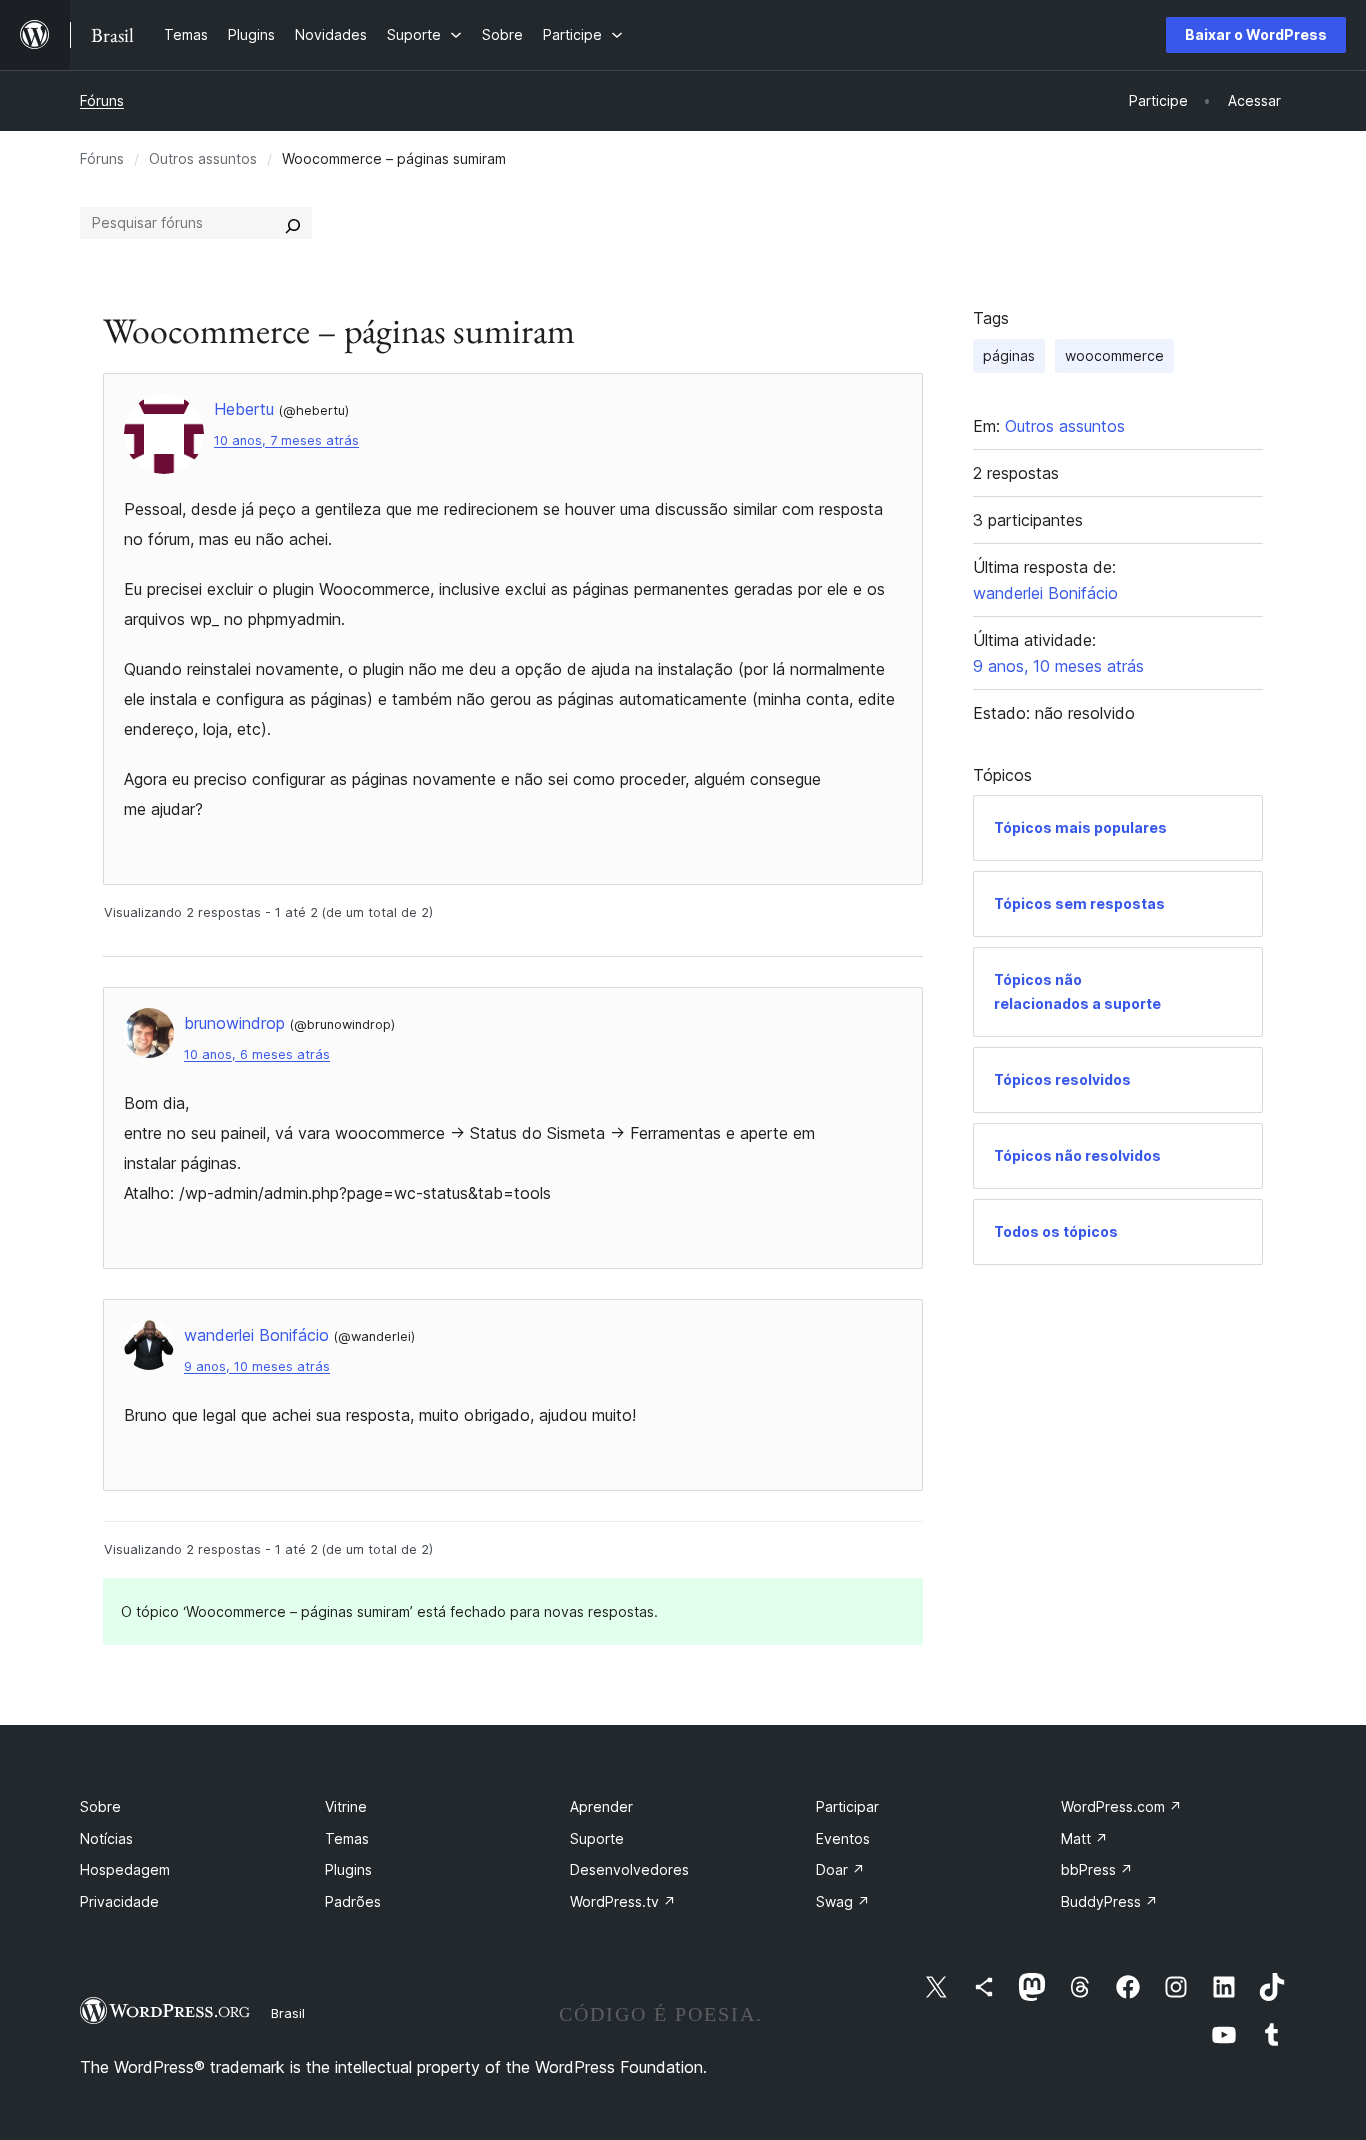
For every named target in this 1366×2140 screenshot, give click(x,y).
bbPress (1097, 1869)
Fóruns (102, 100)
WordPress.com (1121, 1806)
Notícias (106, 1838)
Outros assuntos (203, 158)
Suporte (597, 1838)
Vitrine (346, 1806)
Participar (847, 1806)
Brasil (288, 2013)
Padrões (353, 1901)
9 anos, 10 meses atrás (257, 1366)
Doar (840, 1869)
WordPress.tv (623, 1901)
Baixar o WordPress (1256, 34)
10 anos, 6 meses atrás (257, 1054)
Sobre (100, 1806)
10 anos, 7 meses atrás (286, 440)
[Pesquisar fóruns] (293, 223)
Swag (843, 1901)
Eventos (843, 1838)
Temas (347, 1838)
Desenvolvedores (629, 1869)
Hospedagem (125, 1869)
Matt (1084, 1838)
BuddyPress (1109, 1901)
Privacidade (119, 1901)
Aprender (601, 1806)
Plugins (348, 1869)
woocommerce (1114, 355)
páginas (1009, 355)
